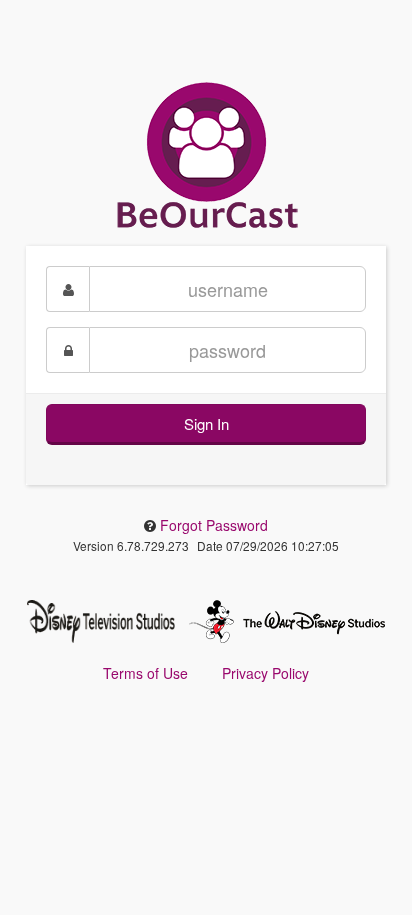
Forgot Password (214, 525)
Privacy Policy (265, 673)
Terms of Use (145, 673)
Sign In (206, 423)
